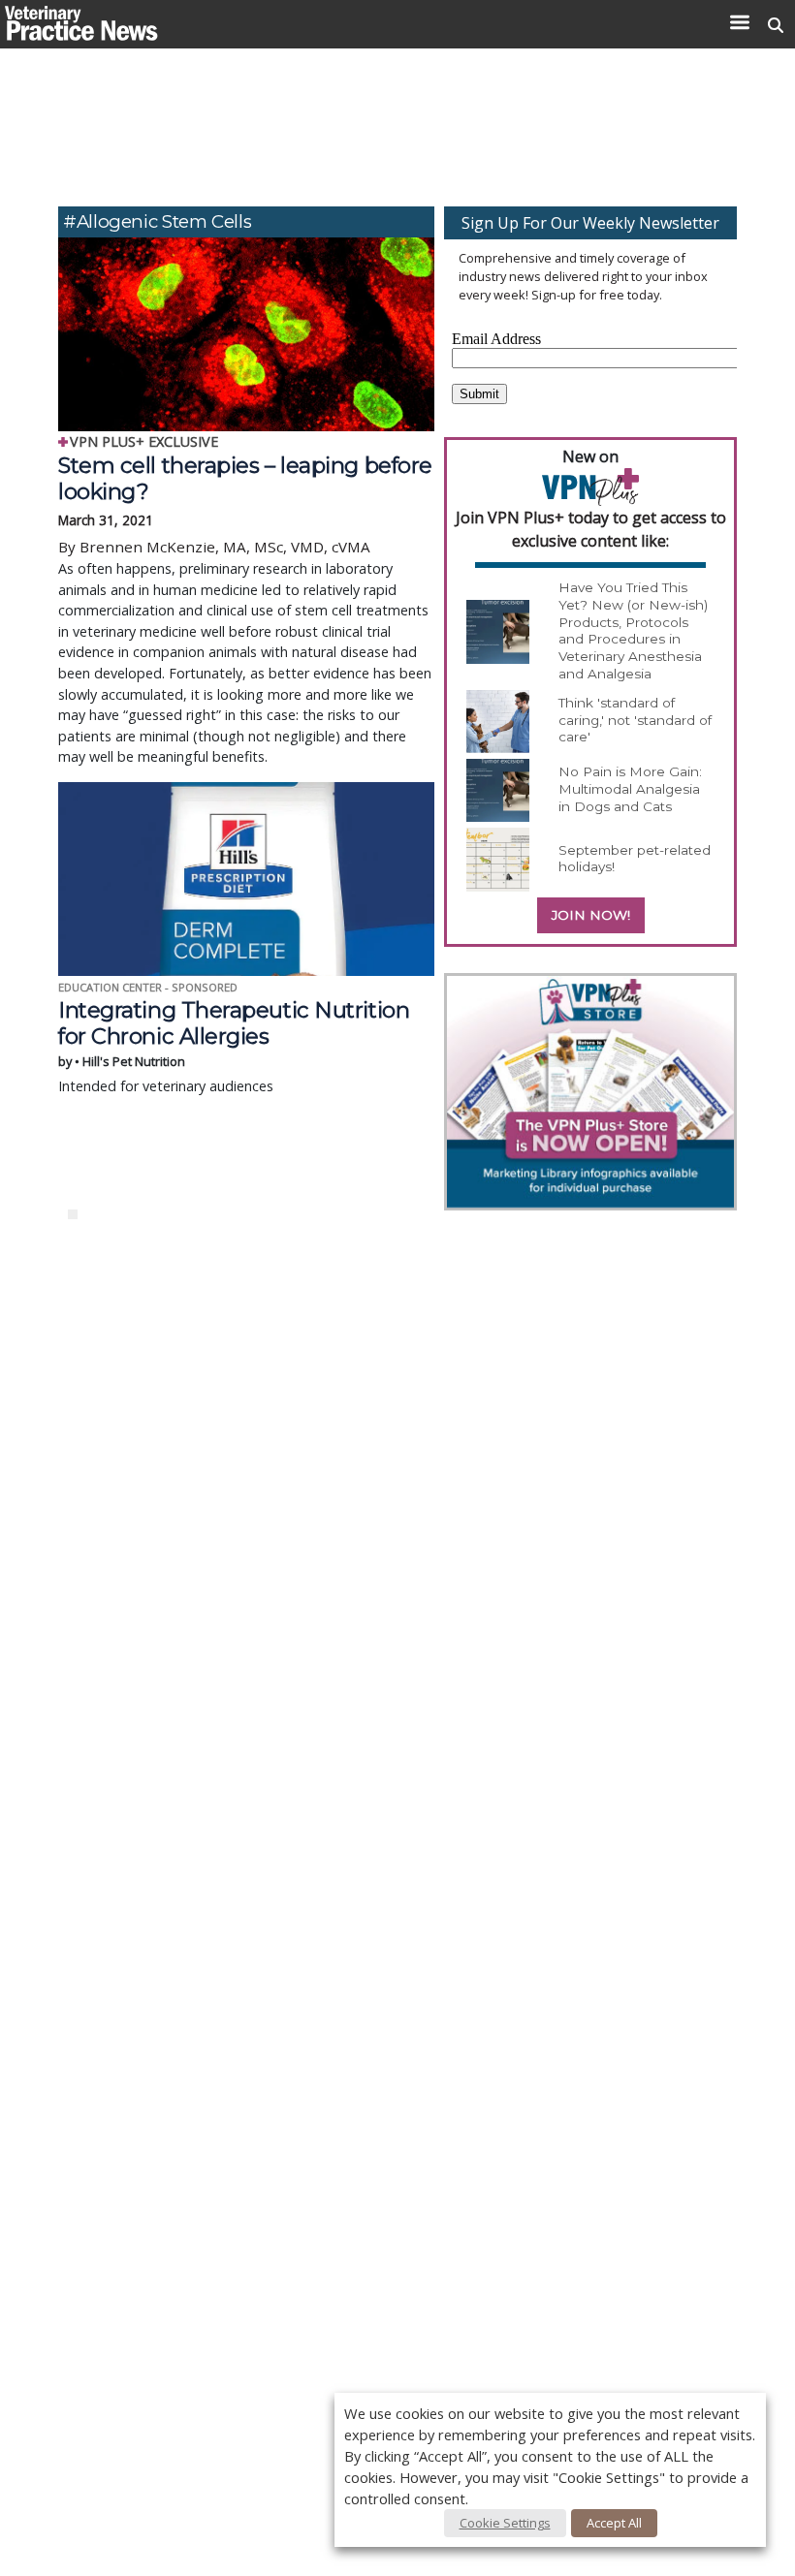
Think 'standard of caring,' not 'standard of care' (635, 720)
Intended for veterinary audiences (234, 1046)
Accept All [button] (614, 2523)
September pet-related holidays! (635, 859)
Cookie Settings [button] (505, 2523)
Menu (739, 22)
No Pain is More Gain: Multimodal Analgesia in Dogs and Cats (630, 788)
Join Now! (591, 915)
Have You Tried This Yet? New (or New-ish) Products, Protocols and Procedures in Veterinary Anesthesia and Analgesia (633, 630)
